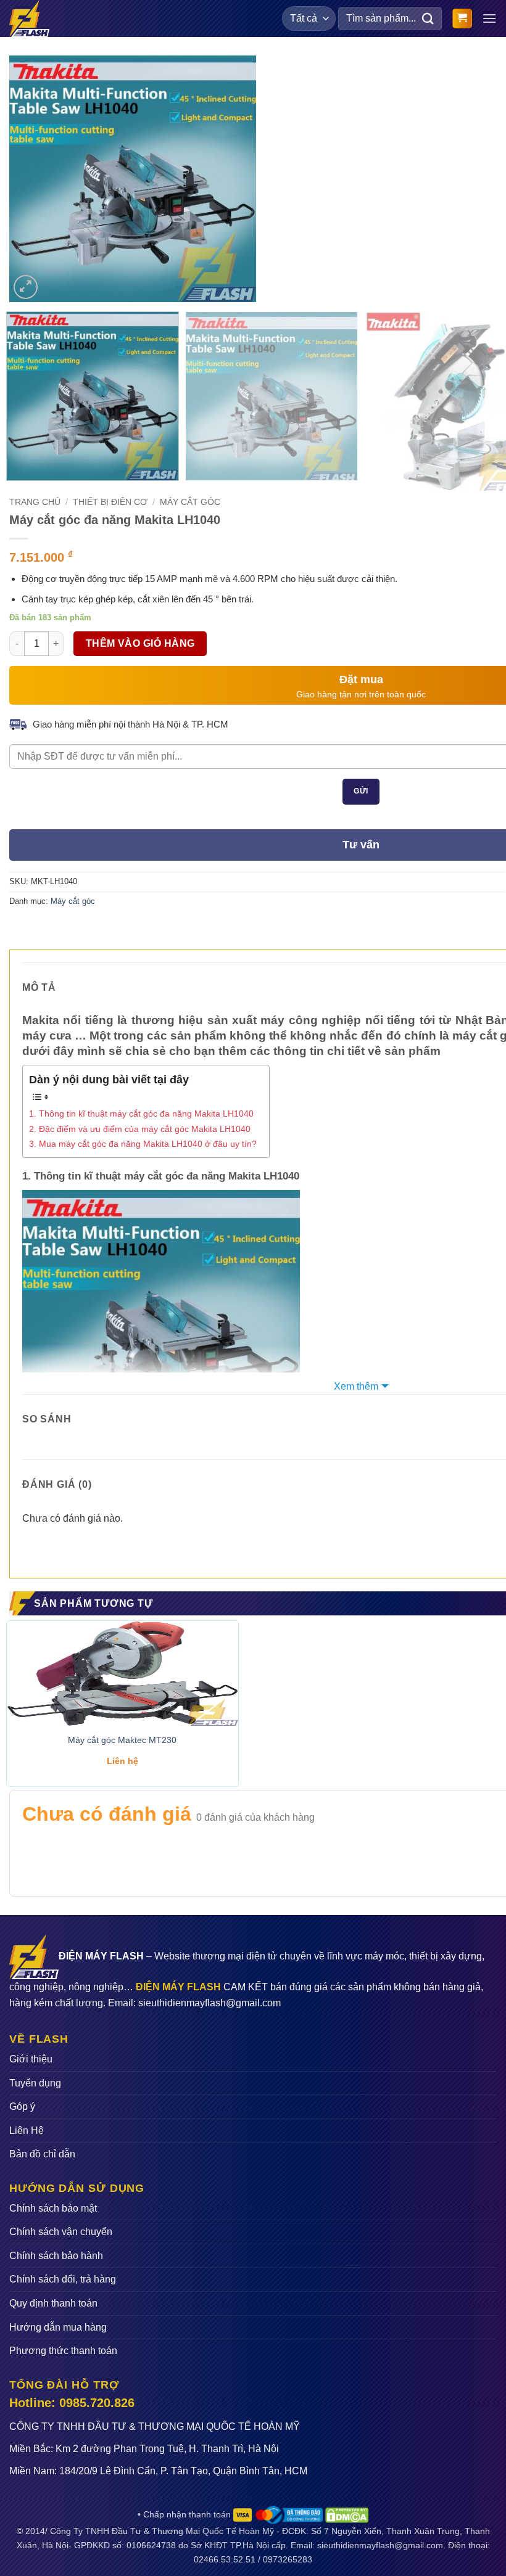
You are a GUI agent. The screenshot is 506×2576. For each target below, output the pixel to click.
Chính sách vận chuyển (61, 2232)
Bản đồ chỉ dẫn (42, 2154)
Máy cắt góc (190, 502)
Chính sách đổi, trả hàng (63, 2279)
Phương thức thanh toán (63, 2351)
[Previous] (30, 179)
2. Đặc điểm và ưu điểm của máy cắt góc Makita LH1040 (140, 1129)
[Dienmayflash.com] (33, 18)
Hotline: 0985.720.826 (72, 2403)
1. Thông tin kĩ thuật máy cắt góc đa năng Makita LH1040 (141, 1114)
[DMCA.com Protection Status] (346, 2514)
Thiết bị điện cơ (110, 502)
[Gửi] (428, 18)
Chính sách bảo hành (56, 2256)
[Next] (236, 179)
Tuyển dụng (35, 2083)
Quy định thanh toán (53, 2303)
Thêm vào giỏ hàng (140, 643)
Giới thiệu (31, 2059)
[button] (462, 19)
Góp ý (22, 2106)
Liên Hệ (27, 2131)
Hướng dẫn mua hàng (58, 2327)
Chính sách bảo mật (53, 2208)
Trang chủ (35, 502)
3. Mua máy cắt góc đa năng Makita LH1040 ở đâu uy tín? (143, 1144)
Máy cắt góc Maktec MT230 (122, 1740)
